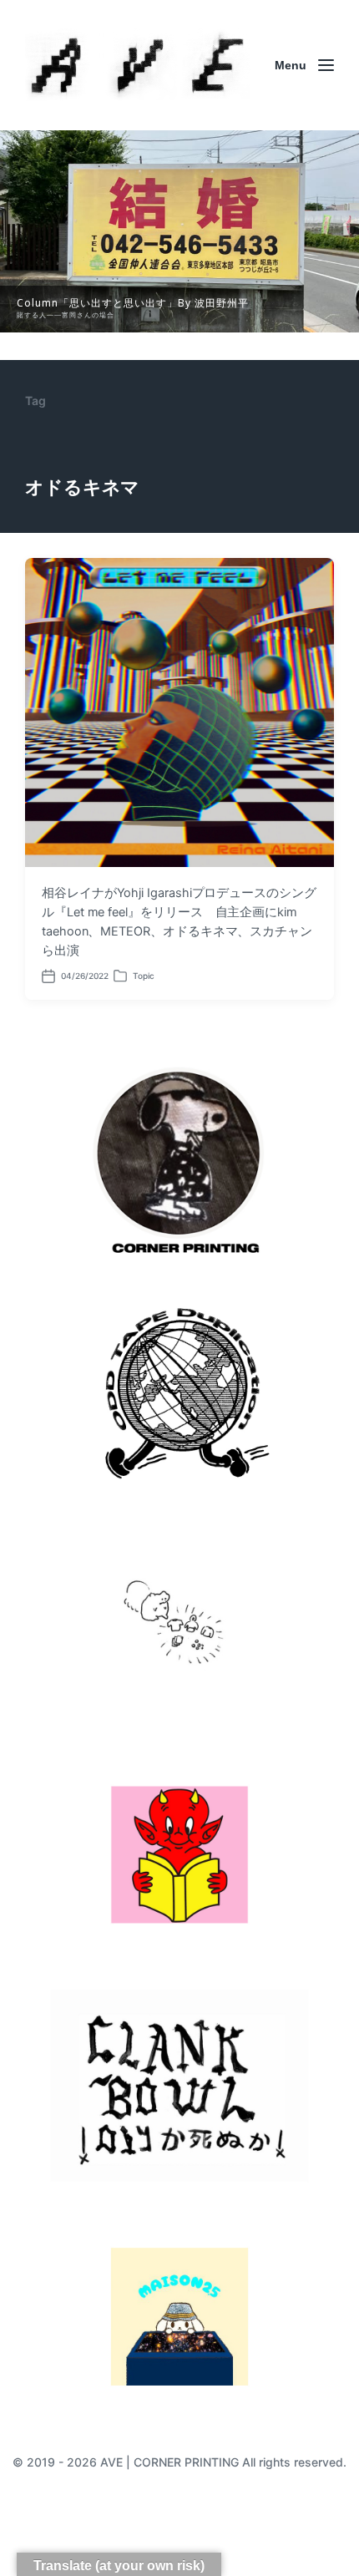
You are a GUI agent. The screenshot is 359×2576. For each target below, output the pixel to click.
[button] (179, 231)
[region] (179, 231)
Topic (144, 976)
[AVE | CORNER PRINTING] (138, 65)
